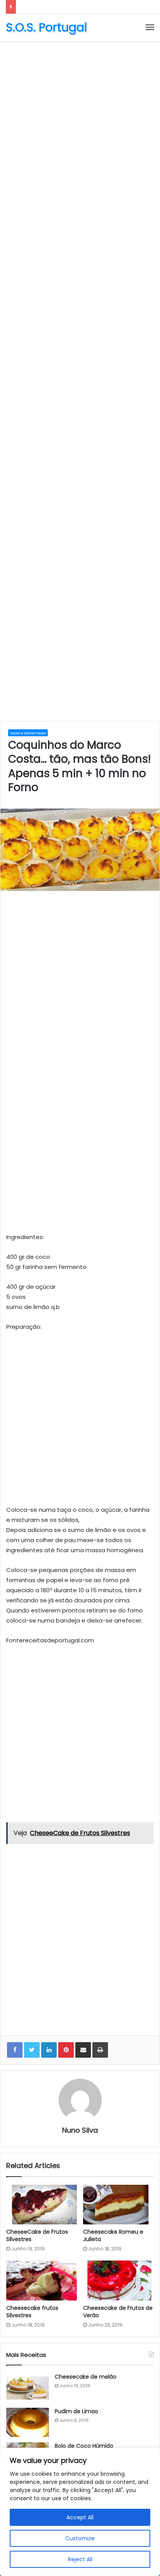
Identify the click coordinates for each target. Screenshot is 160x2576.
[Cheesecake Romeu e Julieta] (118, 2205)
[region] (80, 2512)
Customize (80, 2538)
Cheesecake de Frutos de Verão (118, 2312)
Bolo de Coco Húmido (84, 2446)
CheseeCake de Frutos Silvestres (37, 2235)
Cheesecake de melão (86, 2377)
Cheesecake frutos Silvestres (32, 2312)
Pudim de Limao (77, 2411)
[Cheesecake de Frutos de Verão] (118, 2281)
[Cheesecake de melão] (28, 2388)
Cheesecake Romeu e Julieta (113, 2235)
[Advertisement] (80, 129)
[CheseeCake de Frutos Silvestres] (42, 2205)
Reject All (80, 2559)
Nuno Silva (80, 2130)
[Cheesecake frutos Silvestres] (42, 2281)
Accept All (80, 2517)
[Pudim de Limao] (28, 2422)
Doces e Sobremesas (28, 733)
